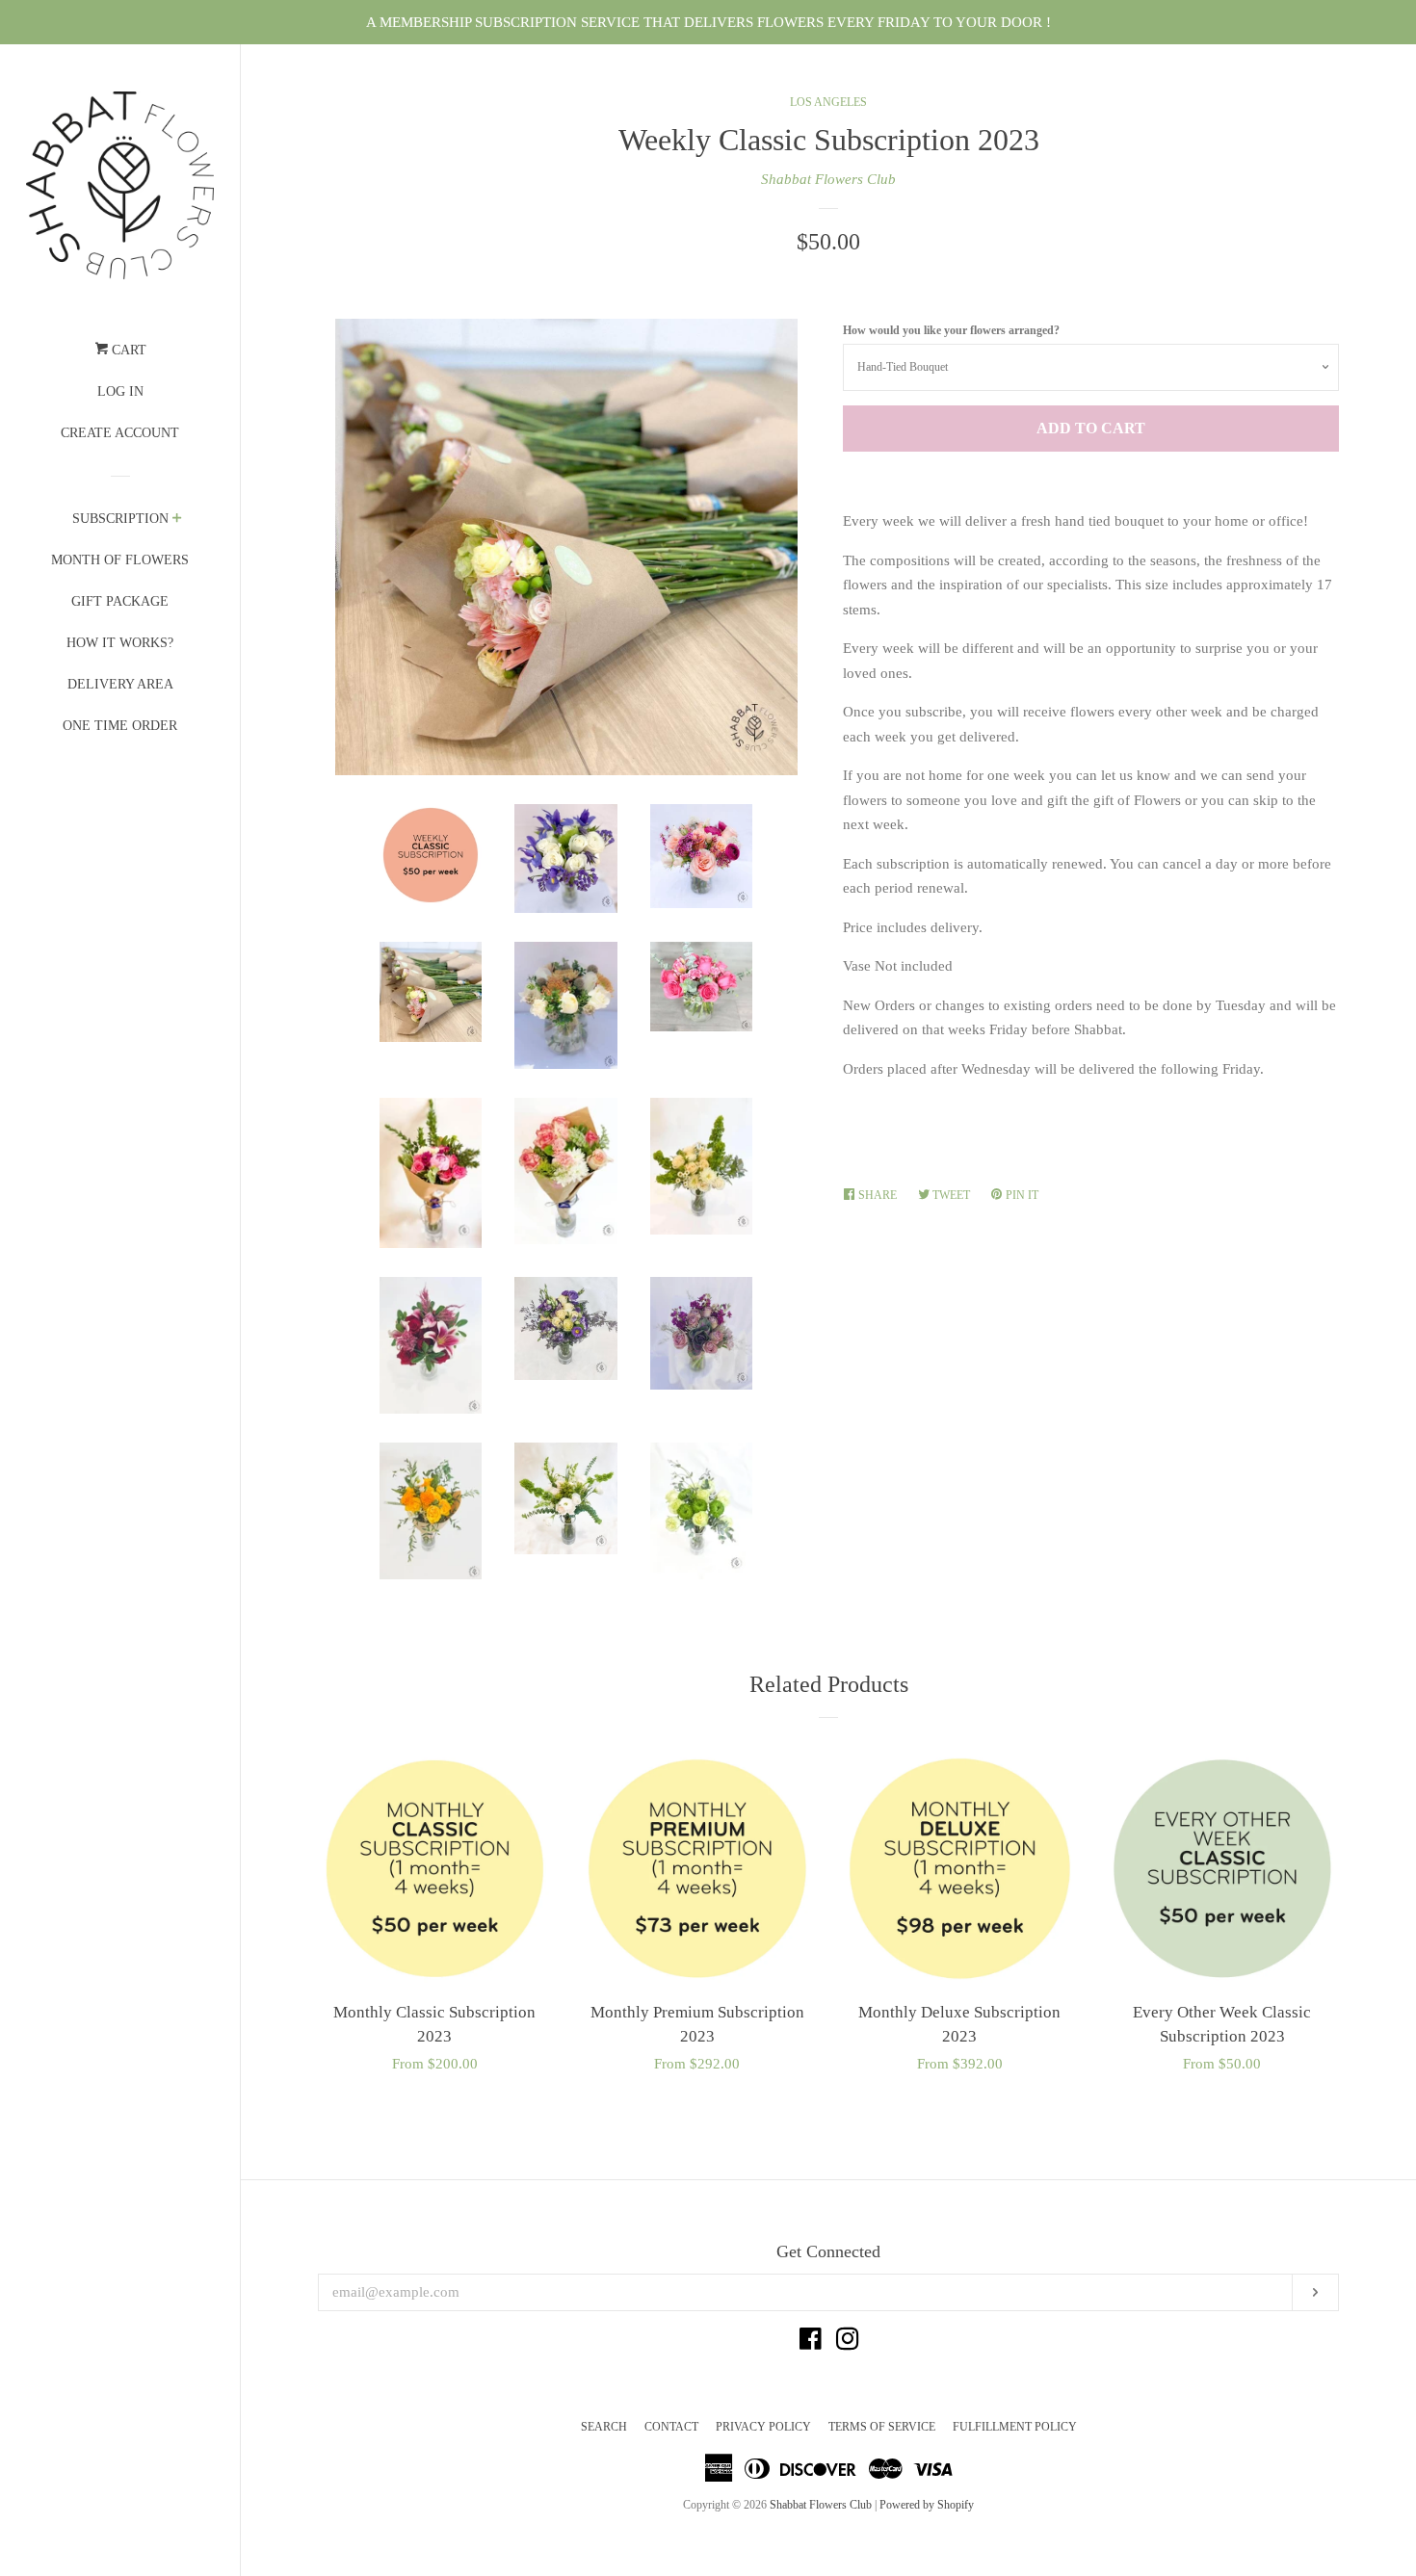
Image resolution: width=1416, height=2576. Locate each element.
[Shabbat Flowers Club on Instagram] (848, 2343)
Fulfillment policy (1015, 2427)
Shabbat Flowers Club (828, 179)
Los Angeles (828, 102)
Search (604, 2427)
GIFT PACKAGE (120, 601)
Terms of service (882, 2427)
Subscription (120, 519)
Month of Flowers (120, 560)
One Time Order (120, 726)
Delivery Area (120, 684)
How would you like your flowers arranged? (951, 330)
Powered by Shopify (927, 2505)
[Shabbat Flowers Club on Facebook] (811, 2343)
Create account (120, 433)
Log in (120, 391)
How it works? (120, 643)
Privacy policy (763, 2427)
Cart (127, 350)
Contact (671, 2427)
